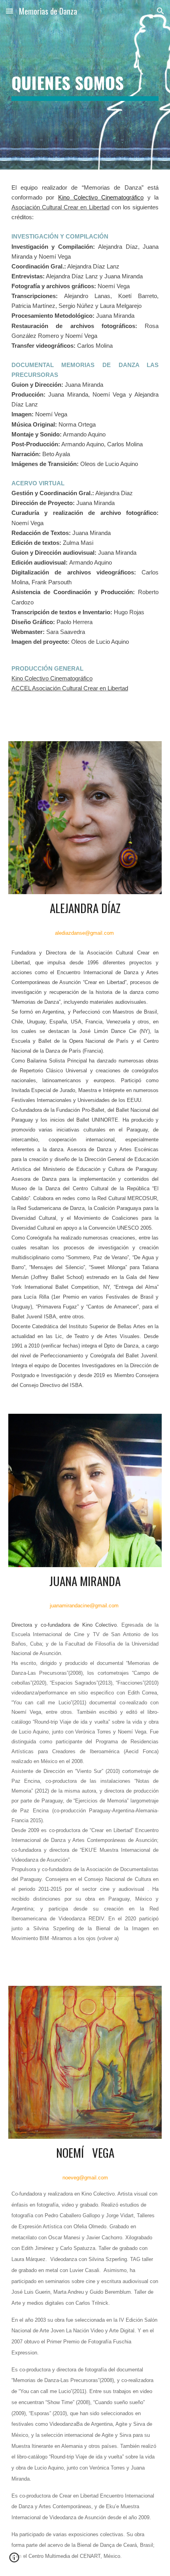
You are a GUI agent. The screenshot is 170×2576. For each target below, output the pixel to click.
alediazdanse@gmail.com (84, 933)
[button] (9, 11)
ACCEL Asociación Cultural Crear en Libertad (70, 688)
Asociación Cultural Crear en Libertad (60, 207)
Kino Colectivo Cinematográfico (101, 198)
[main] (85, 85)
